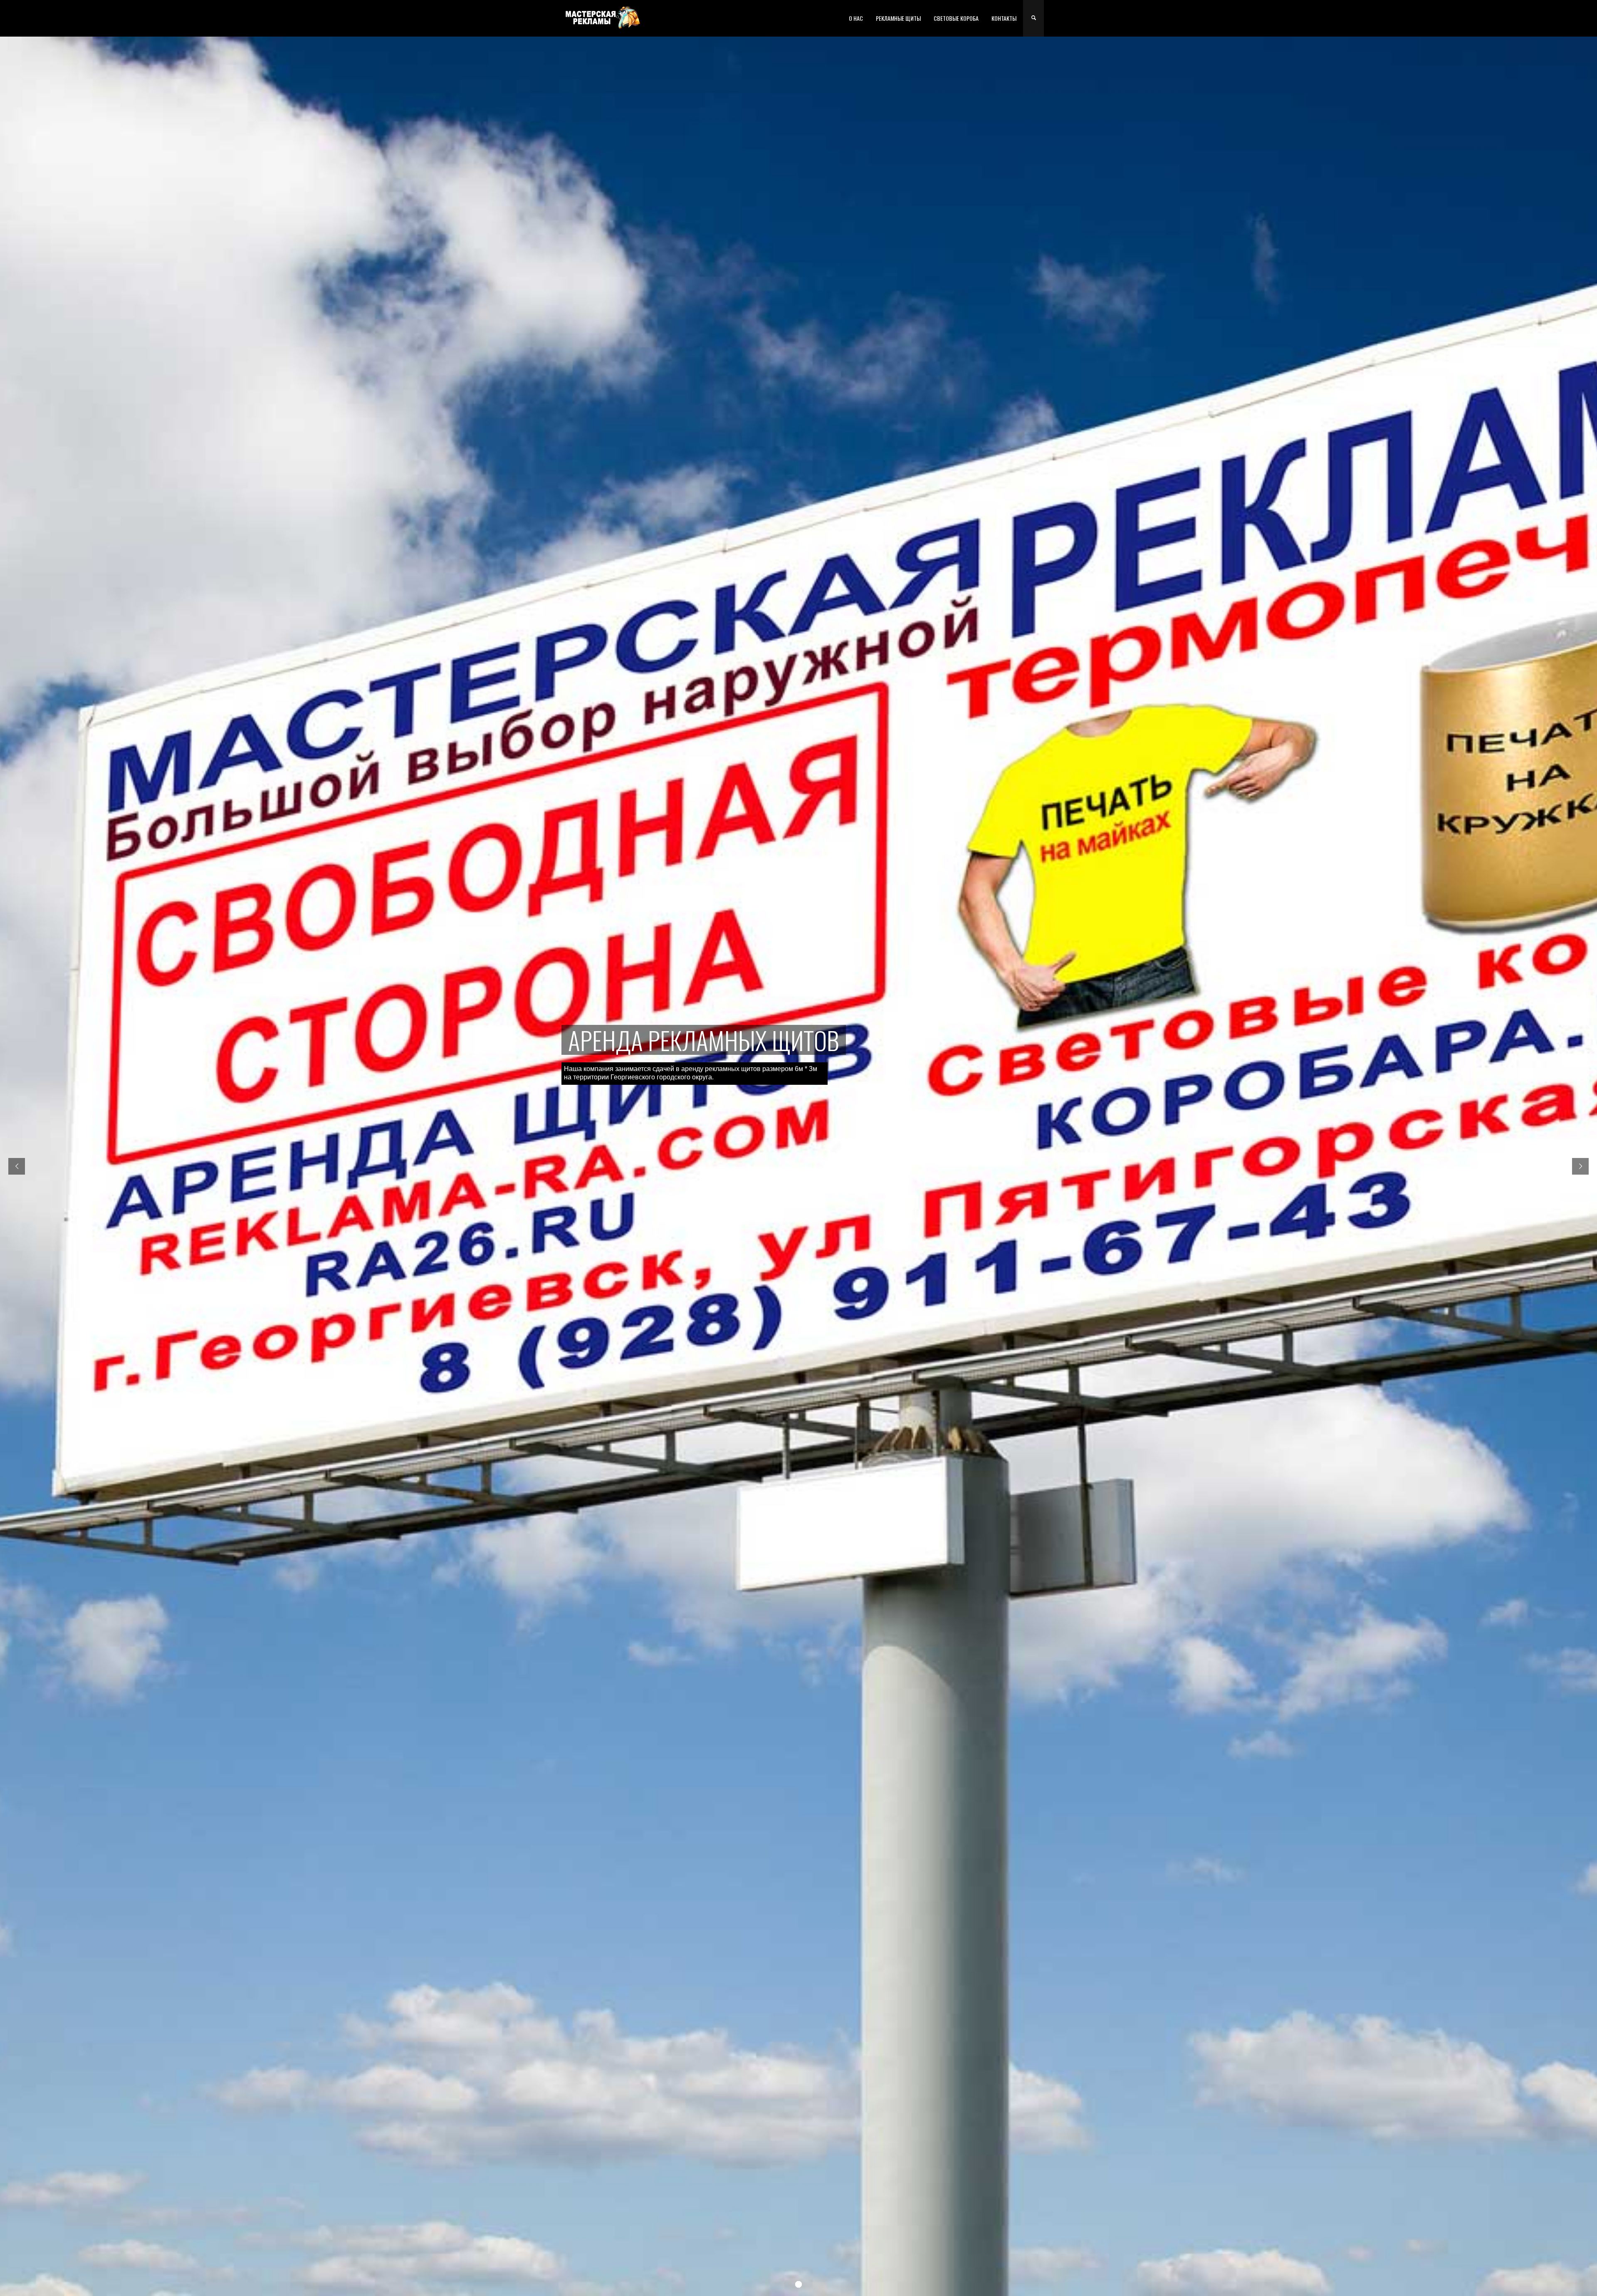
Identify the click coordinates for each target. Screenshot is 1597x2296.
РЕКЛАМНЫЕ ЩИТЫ (898, 18)
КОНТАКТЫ (1004, 18)
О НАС (856, 18)
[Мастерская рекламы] (603, 17)
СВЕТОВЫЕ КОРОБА (956, 18)
